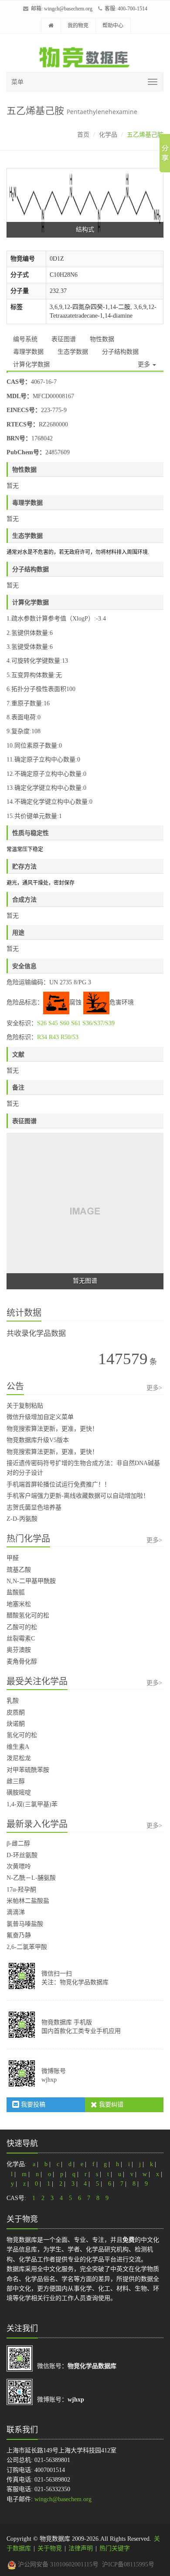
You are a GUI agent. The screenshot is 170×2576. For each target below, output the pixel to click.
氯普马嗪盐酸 (25, 1924)
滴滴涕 (16, 1912)
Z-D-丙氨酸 (22, 1519)
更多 (145, 364)
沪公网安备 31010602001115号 (57, 2564)
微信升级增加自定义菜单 (40, 1417)
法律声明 (81, 2548)
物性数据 (102, 339)
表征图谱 (64, 339)
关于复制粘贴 (25, 1406)
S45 (53, 1023)
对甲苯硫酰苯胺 (28, 1770)
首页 (83, 135)
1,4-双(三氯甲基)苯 (32, 1804)
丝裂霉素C (21, 1639)
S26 (42, 1023)
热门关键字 (115, 2548)
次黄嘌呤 (19, 1867)
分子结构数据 (120, 352)
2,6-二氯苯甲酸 (27, 1947)
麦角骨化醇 (22, 1662)
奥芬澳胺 (19, 1650)
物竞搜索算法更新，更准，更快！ (52, 1429)
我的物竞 (78, 26)
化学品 (108, 135)
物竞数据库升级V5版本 (38, 1440)
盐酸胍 (16, 1592)
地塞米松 (19, 1604)
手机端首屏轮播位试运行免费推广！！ (58, 1484)
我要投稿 (32, 2105)
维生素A (18, 1747)
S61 (76, 1023)
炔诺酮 (16, 1724)
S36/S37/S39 (99, 1023)
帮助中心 (113, 26)
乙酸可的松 (22, 1627)
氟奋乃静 (19, 1935)
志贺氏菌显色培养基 (34, 1508)
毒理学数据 (28, 352)
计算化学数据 (31, 364)
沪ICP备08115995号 (128, 2564)
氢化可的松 (22, 1735)
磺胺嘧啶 (19, 1793)
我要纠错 (110, 2105)
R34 (42, 1037)
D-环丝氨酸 (22, 1855)
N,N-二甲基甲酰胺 (31, 1581)
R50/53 (70, 1037)
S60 (65, 1023)
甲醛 (13, 1558)
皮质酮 (16, 1712)
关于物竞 (50, 2548)
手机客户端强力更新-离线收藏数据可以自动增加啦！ (78, 1496)
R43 (54, 1037)
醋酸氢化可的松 (28, 1615)
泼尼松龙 (19, 1758)
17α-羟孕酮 (21, 1890)
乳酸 (13, 1701)
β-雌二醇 (18, 1843)
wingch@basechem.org (68, 9)
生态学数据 (73, 352)
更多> (154, 1388)
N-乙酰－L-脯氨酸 (31, 1878)
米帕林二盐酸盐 (28, 1901)
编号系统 (25, 339)
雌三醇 (16, 1781)
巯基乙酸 (19, 1570)
